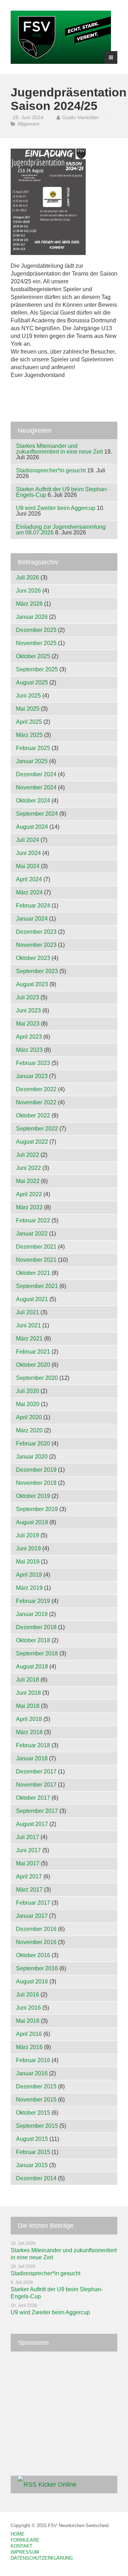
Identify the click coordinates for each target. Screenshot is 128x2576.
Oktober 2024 (33, 801)
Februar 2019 (33, 1601)
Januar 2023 (32, 1076)
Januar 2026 (32, 617)
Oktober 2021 (33, 1273)
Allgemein (28, 124)
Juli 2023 (28, 997)
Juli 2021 (28, 1312)
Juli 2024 (28, 840)
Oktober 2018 (33, 1640)
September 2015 (37, 2126)
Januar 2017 (32, 1916)
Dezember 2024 (36, 774)
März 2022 (29, 1207)
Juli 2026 (28, 578)
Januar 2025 (32, 761)
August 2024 (32, 827)
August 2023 (32, 984)
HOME (18, 2534)
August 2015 (32, 2139)
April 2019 (29, 1575)
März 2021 (29, 1339)
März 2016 (29, 2047)
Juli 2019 (28, 1535)
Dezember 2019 (36, 1470)
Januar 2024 (32, 919)
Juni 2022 (28, 1168)
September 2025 (37, 669)
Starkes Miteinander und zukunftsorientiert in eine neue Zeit (59, 449)
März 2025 (29, 735)
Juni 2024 (28, 853)
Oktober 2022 (33, 1115)
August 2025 (32, 682)
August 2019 (32, 1522)
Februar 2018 (33, 1745)
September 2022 (37, 1129)
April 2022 (29, 1194)
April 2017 (29, 1877)
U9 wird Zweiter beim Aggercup (56, 508)
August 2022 (32, 1142)
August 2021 (32, 1299)
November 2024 (36, 787)
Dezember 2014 (36, 2178)
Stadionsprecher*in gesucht (51, 470)
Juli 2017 (28, 1837)
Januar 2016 (32, 2073)
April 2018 (29, 1719)
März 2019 (29, 1588)
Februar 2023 (33, 1063)
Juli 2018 (28, 1680)
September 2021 (37, 1286)
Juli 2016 (28, 1995)
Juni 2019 (28, 1548)
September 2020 (37, 1378)
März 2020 (29, 1430)
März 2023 (29, 1050)
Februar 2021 (33, 1352)
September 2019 (37, 1509)
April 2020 (29, 1417)
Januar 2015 (32, 2165)
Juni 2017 (28, 1850)
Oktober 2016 (33, 1955)
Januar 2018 (32, 1758)
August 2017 (32, 1824)
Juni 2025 (28, 696)
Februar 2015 (33, 2152)
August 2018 (32, 1667)
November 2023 (36, 945)
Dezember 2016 (36, 1929)
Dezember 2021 (36, 1247)
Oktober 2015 (33, 2113)
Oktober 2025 (33, 656)
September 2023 (37, 971)
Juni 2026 (28, 591)
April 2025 (29, 722)
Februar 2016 (33, 2060)
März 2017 (29, 1890)
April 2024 (29, 879)
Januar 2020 (32, 1457)
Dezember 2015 (36, 2086)
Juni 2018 (28, 1693)
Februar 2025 (33, 748)
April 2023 (29, 1037)
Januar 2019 (32, 1614)
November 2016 (36, 1942)
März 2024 (29, 892)
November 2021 (36, 1260)
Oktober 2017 (33, 1798)
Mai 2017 (28, 1863)
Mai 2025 (28, 709)
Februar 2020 (33, 1444)
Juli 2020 (28, 1391)
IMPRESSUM (25, 2552)
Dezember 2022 (36, 1089)
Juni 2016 (28, 2008)
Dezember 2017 (36, 1772)
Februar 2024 (33, 906)
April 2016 (29, 2034)
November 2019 (36, 1483)
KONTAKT (22, 2546)
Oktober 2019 (33, 1496)
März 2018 (29, 1732)
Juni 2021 (28, 1325)
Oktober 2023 (33, 958)
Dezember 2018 (36, 1627)
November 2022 (36, 1102)
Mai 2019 (28, 1562)
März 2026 (29, 604)
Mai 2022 (28, 1181)
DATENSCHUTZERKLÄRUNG (42, 2558)
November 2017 (36, 1785)
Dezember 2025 (36, 630)
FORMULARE (25, 2540)
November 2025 (36, 643)
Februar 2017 (33, 1903)
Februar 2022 (33, 1220)
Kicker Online (57, 2485)
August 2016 (32, 1981)
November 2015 (36, 2100)
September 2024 (37, 814)
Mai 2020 (28, 1404)
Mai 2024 (28, 866)
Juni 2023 (28, 1011)
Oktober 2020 (33, 1365)
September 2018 (37, 1653)
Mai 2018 (28, 1706)
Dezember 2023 (36, 932)
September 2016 (37, 1968)
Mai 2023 (28, 1024)
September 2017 (37, 1811)
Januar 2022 (32, 1234)
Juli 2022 (28, 1155)
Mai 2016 (28, 2021)
